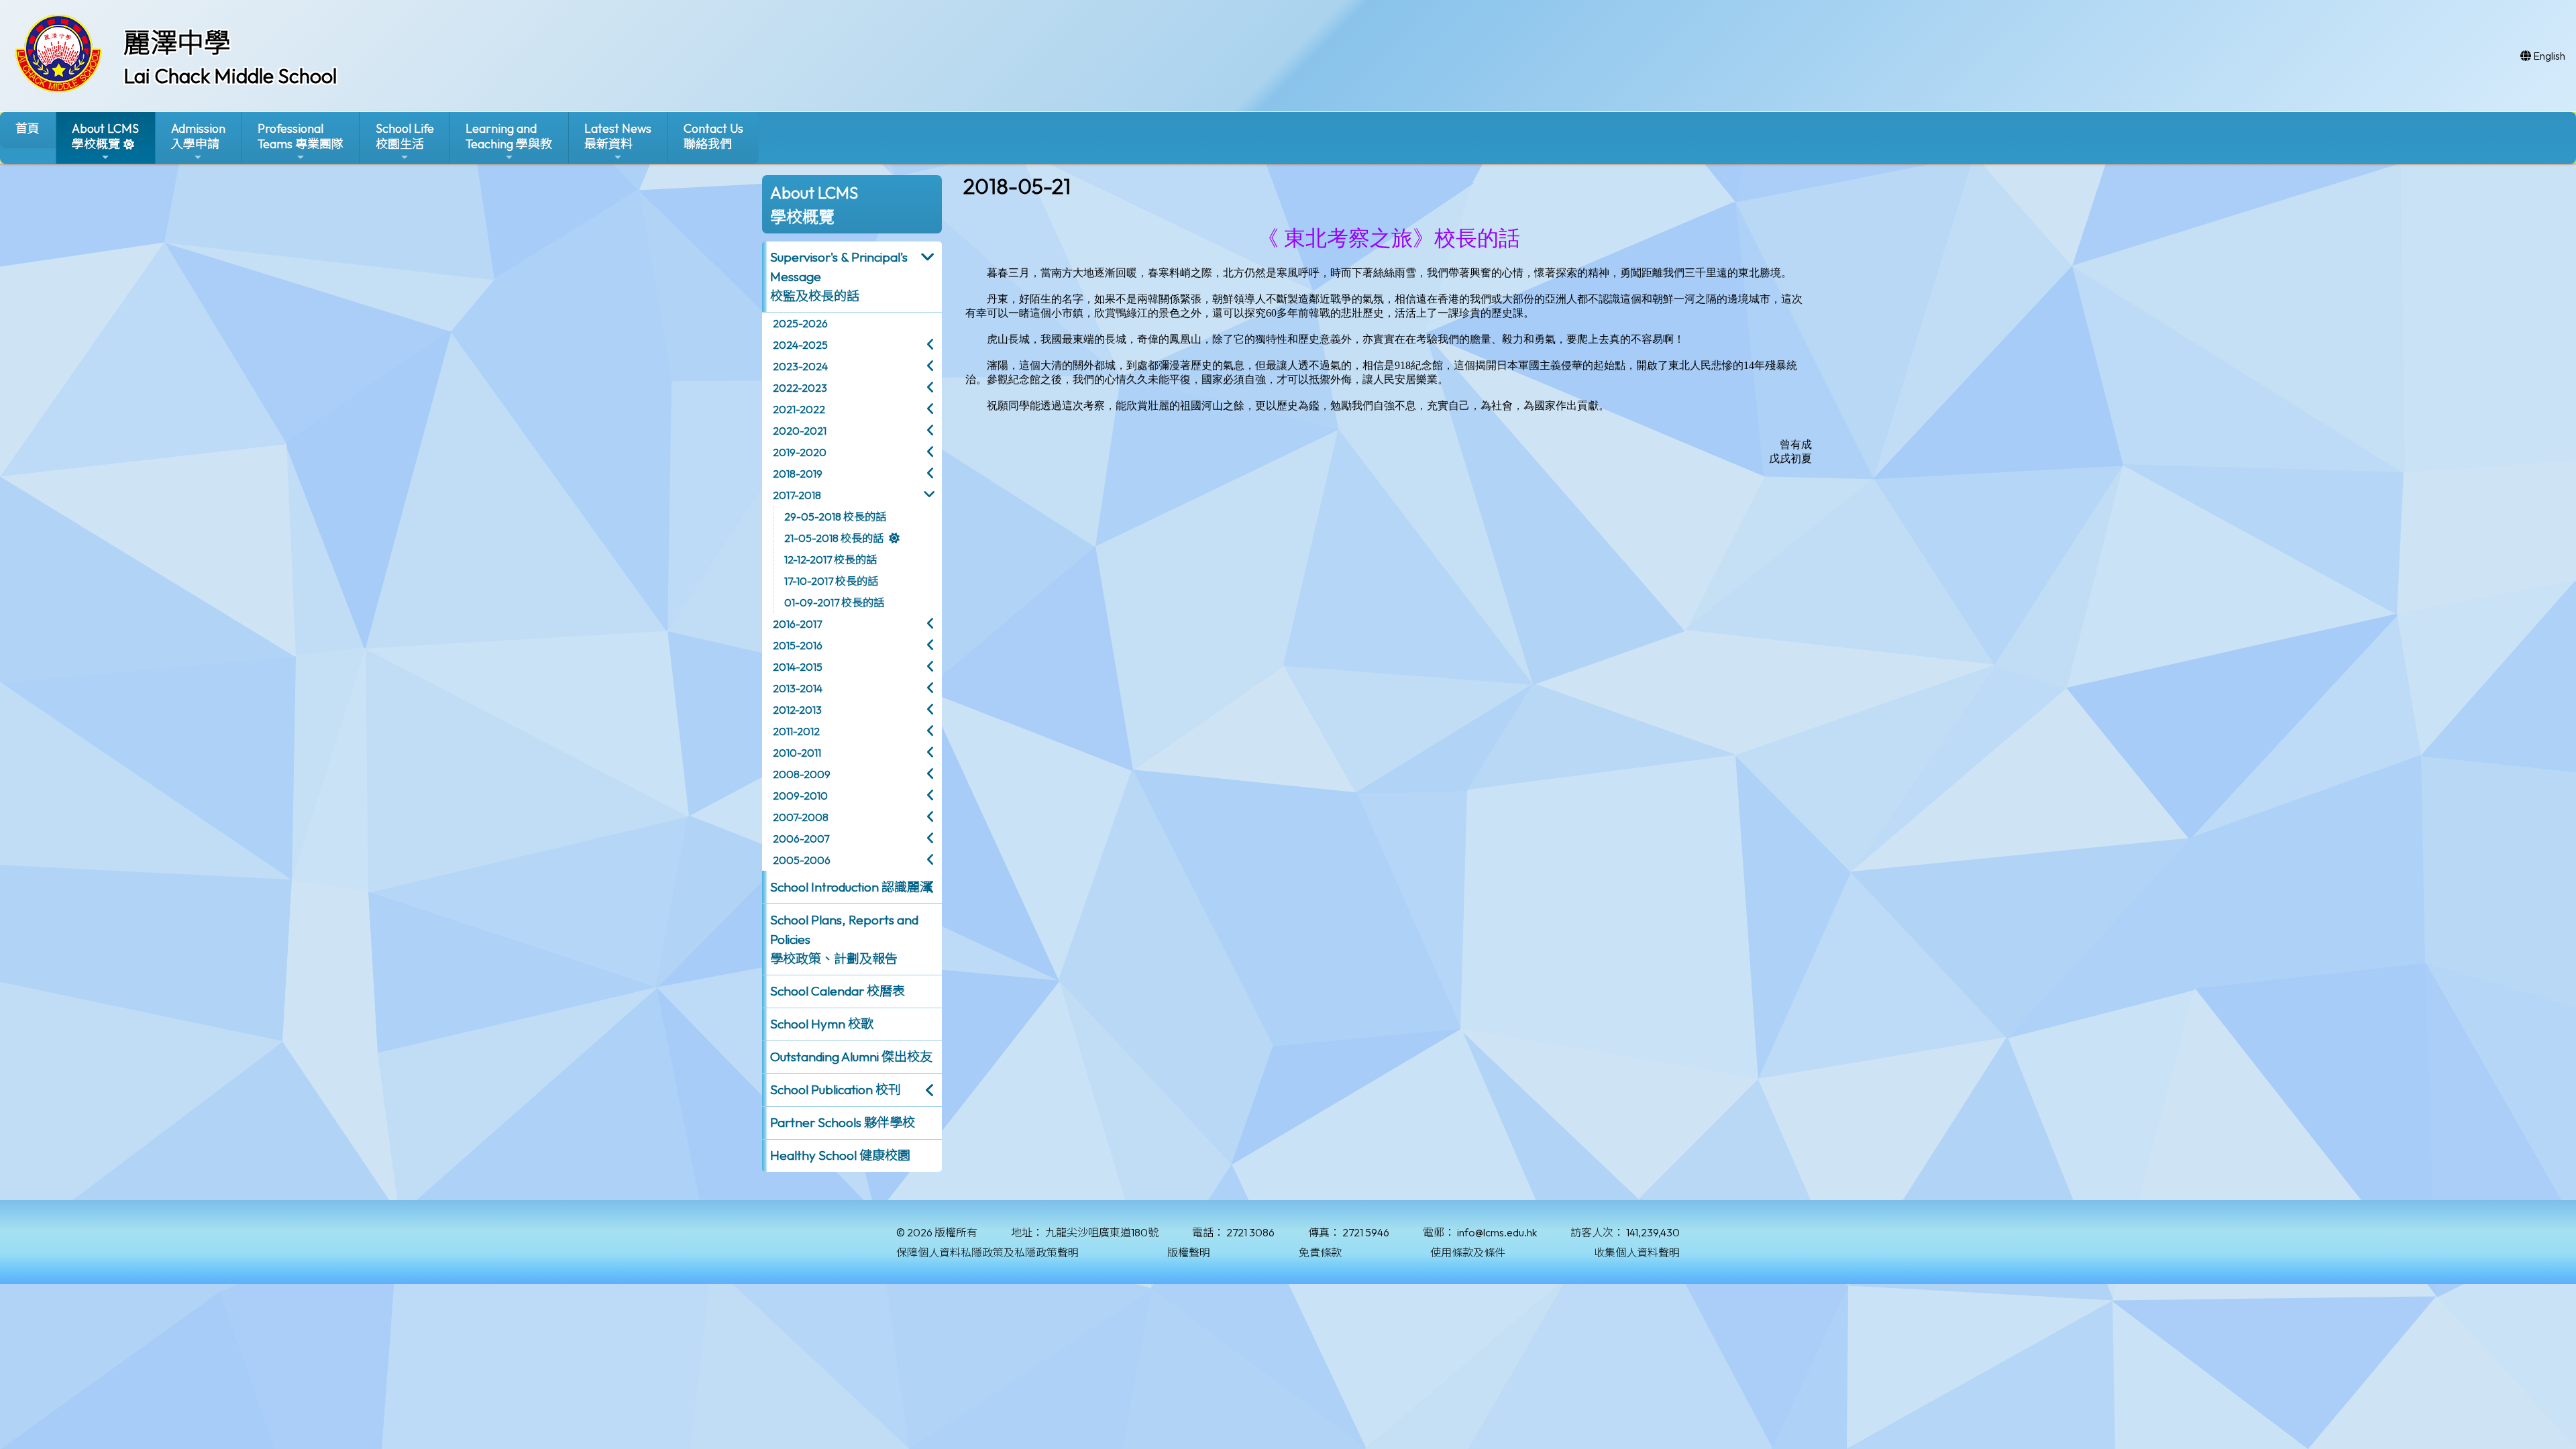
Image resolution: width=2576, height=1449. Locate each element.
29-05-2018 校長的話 (835, 517)
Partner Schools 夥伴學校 (843, 1122)
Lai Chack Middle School (230, 76)
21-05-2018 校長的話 (834, 538)
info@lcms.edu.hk (1497, 1232)
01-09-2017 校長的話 (834, 602)
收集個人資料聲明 (1637, 1252)
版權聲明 (1189, 1252)
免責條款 (1320, 1252)
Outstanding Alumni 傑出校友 (851, 1057)
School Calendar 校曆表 (838, 991)
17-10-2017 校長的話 (831, 581)
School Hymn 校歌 (822, 1024)
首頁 (28, 128)
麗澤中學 (177, 42)
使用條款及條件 (1468, 1252)
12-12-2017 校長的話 (830, 559)
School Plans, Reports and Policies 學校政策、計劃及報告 (844, 939)
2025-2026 (800, 323)
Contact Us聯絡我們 (713, 136)
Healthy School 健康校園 (840, 1155)
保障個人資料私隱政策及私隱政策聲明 (987, 1252)
